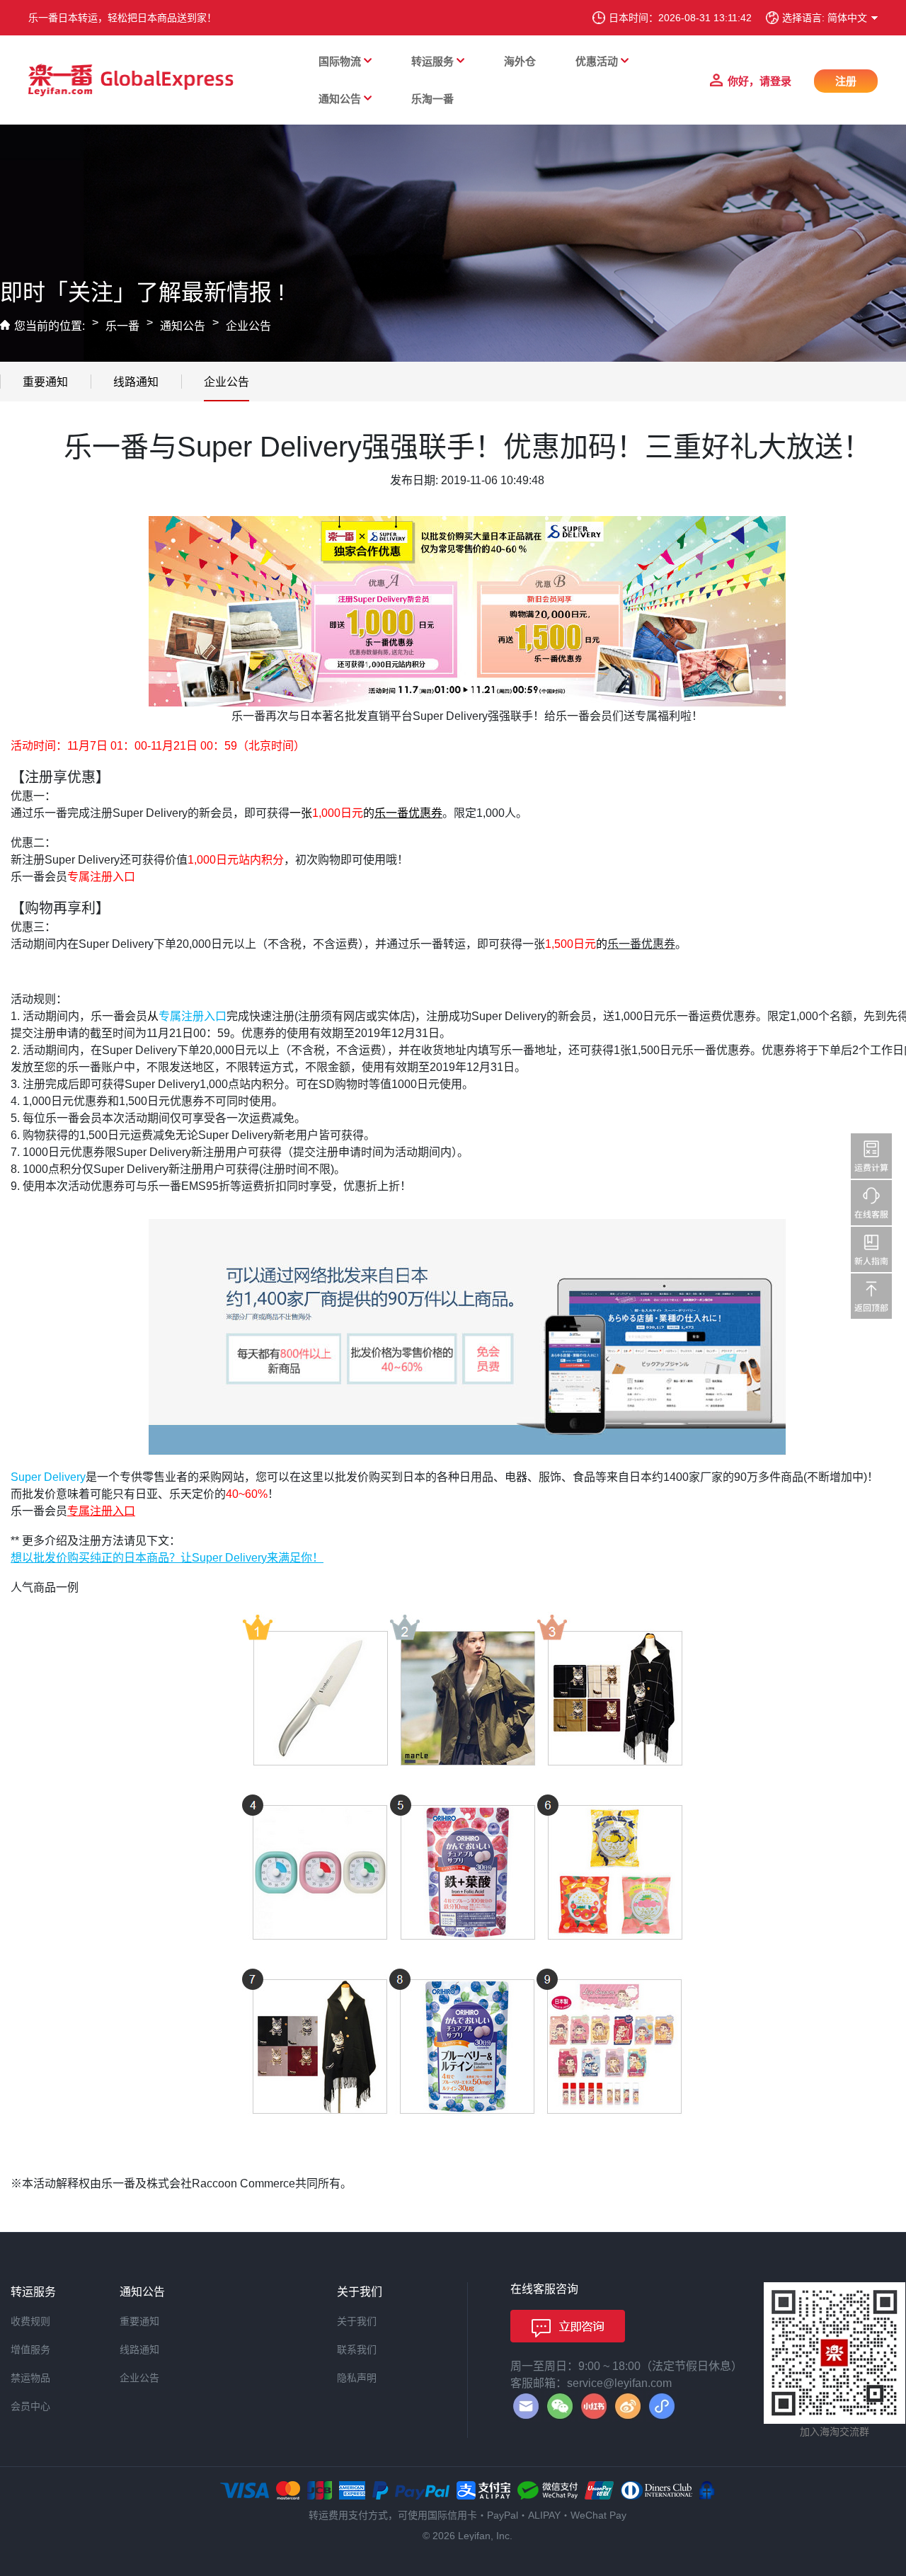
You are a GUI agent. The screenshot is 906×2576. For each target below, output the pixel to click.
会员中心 (30, 2406)
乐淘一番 (432, 99)
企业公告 (248, 326)
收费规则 (30, 2321)
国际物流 (340, 61)
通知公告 (340, 99)
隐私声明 (357, 2378)
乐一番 (122, 326)
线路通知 (136, 382)
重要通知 (45, 382)
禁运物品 (30, 2378)
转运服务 (432, 61)
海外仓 (520, 61)
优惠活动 (597, 61)
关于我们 (357, 2321)
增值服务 (30, 2349)
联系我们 (357, 2349)
